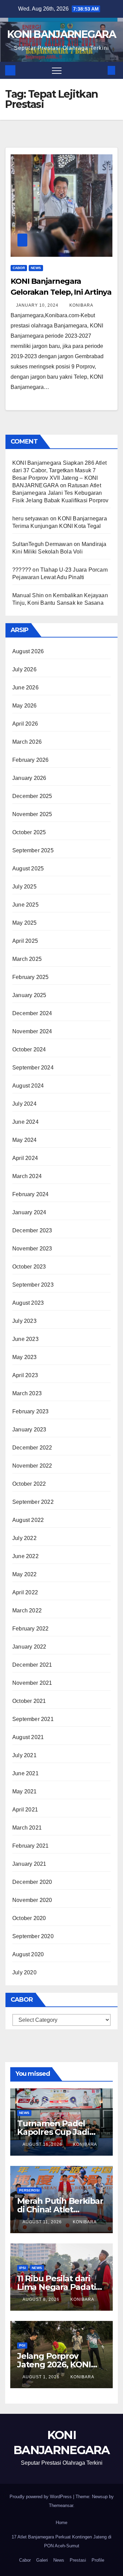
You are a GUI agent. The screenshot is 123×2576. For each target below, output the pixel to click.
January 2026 (29, 778)
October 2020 (29, 1918)
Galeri (42, 2560)
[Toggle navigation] (57, 70)
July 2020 (24, 1972)
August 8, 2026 (42, 2299)
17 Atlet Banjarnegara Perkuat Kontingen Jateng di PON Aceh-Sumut (61, 2541)
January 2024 (29, 1212)
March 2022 (27, 1611)
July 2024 (24, 1104)
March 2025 (27, 959)
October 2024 (29, 1049)
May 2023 (25, 1357)
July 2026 (24, 669)
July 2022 (24, 1538)
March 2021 (27, 1828)
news (36, 268)
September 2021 (33, 1719)
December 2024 (32, 1013)
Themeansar (61, 2505)
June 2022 (25, 1556)
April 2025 (25, 941)
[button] (100, 70)
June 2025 (25, 905)
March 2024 (27, 1176)
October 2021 (29, 1701)
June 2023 (25, 1339)
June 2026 (25, 688)
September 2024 (33, 1068)
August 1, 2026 (42, 2377)
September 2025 (33, 850)
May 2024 (25, 1140)
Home (61, 2523)
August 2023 (28, 1303)
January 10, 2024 (38, 305)
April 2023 (25, 1375)
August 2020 (28, 1954)
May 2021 (25, 1791)
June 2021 (25, 1773)
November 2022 (32, 1466)
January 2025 (29, 995)
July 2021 (24, 1755)
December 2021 (32, 1665)
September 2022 (33, 1502)
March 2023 (27, 1393)
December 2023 (32, 1230)
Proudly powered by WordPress (41, 2497)
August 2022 (28, 1520)
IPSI (23, 2268)
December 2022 (32, 1448)
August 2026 (28, 651)
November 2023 (32, 1249)
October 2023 (29, 1267)
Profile (98, 2560)
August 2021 (28, 1737)
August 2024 (28, 1086)
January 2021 (29, 1864)
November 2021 (32, 1683)
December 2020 (32, 1882)
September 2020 (33, 1936)
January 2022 (29, 1647)
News (59, 2560)
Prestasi (78, 2560)
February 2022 (31, 1629)
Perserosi (29, 2190)
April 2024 (25, 1158)
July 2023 (24, 1321)
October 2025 (29, 832)
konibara (81, 305)
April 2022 (25, 1592)
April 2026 (25, 724)
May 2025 (25, 923)
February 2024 (31, 1194)
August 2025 (28, 869)
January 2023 (29, 1430)
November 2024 (32, 1031)
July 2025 (24, 887)
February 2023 (31, 1411)
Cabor (19, 268)
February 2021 (31, 1846)
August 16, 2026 (43, 2144)
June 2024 (25, 1122)
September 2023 (33, 1285)
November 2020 (32, 1900)
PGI (22, 2345)
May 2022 (25, 1574)
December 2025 (32, 796)
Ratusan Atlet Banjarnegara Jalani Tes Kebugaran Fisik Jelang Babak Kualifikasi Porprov (60, 493)
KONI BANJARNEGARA (61, 34)
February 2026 (31, 760)
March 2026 (27, 742)
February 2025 (31, 977)
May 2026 (25, 706)
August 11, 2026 (43, 2222)
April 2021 (25, 1810)
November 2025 (32, 814)
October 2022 (29, 1484)
